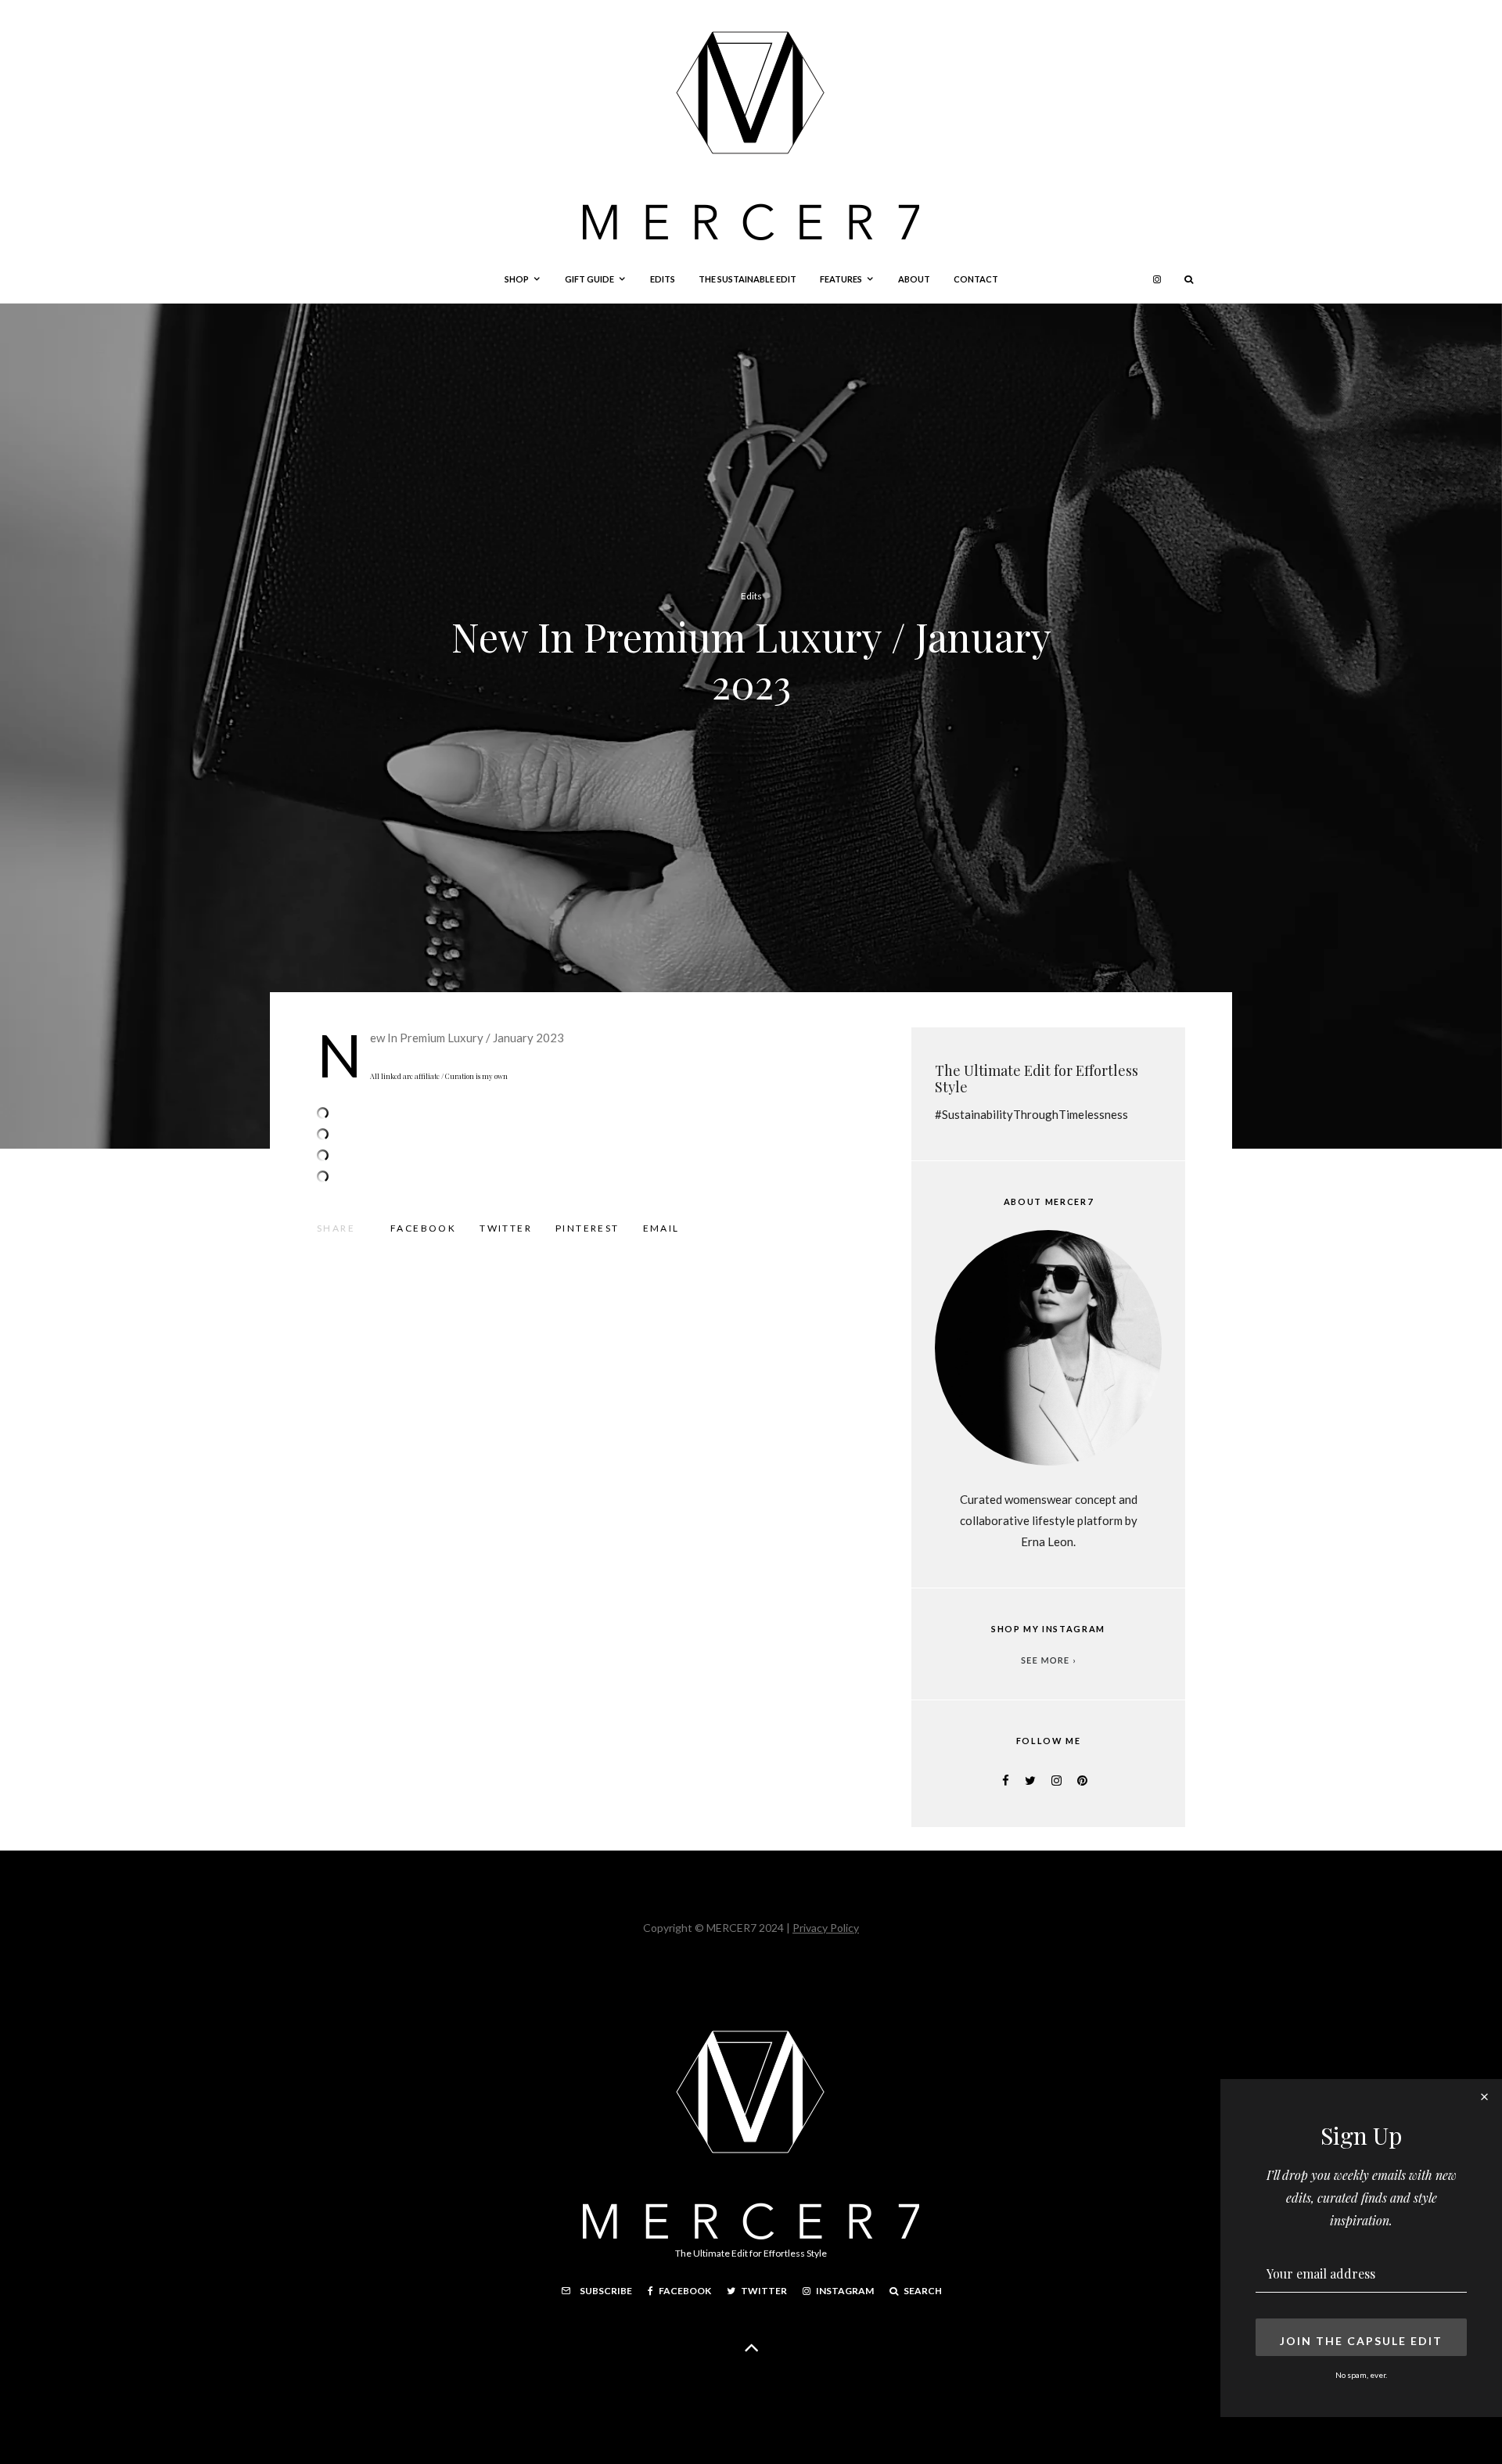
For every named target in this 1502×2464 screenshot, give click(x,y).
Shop (517, 279)
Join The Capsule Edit (1361, 2341)
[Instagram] (1157, 279)
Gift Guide (589, 279)
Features (841, 279)
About (914, 279)
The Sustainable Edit (747, 279)
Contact (976, 279)
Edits (663, 279)
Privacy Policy (826, 1928)
